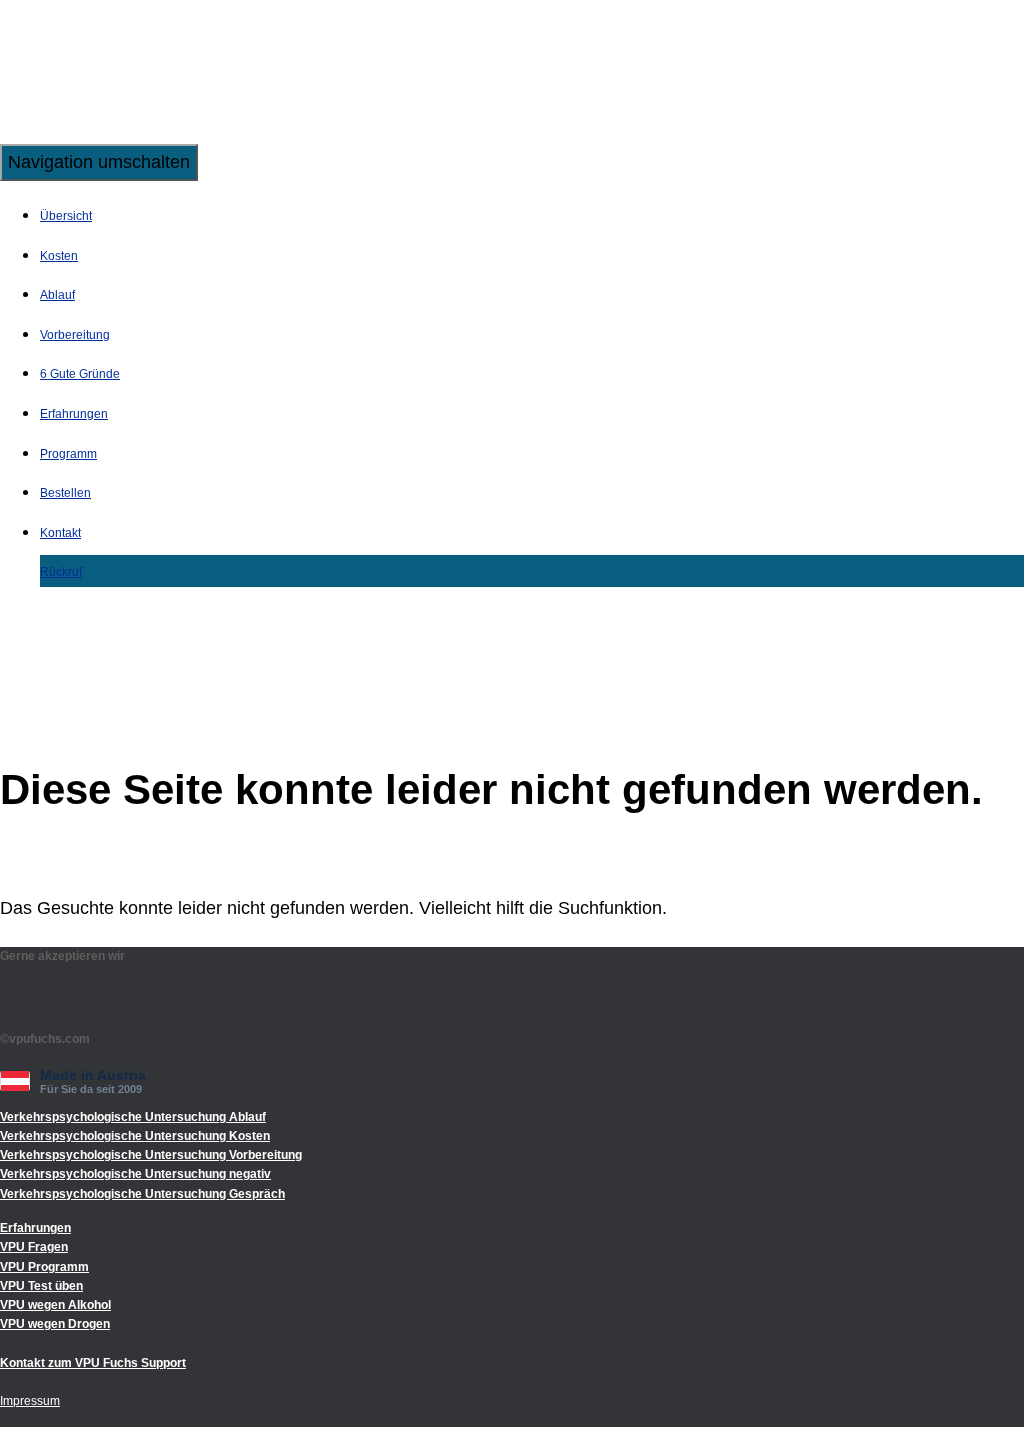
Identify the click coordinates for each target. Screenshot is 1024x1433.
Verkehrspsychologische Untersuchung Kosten (135, 1136)
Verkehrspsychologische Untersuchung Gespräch (142, 1194)
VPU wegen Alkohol (55, 1305)
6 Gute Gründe (80, 374)
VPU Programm (44, 1267)
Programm (68, 454)
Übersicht (66, 216)
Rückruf (61, 572)
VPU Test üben (41, 1286)
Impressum (30, 1401)
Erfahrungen (74, 414)
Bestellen (65, 493)
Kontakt (60, 533)
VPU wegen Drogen (55, 1324)
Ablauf (57, 295)
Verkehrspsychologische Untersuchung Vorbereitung (151, 1155)
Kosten (59, 256)
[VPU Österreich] (125, 129)
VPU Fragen (34, 1247)
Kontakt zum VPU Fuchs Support (93, 1363)
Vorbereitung (75, 335)
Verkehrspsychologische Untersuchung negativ (135, 1174)
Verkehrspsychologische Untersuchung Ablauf (133, 1117)
